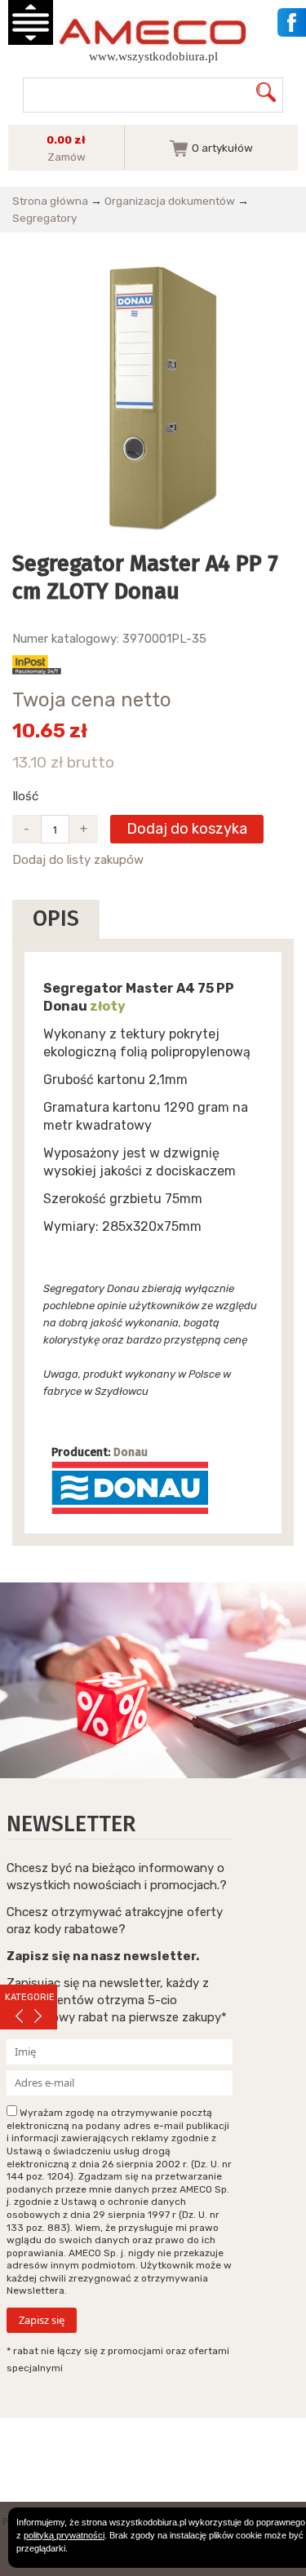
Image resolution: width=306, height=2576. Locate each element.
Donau (131, 1452)
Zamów (67, 157)
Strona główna (50, 201)
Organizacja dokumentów (170, 201)
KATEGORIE (30, 1997)
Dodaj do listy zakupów (78, 860)
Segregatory (44, 218)
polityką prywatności (64, 2535)
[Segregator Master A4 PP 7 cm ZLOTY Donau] (153, 397)
